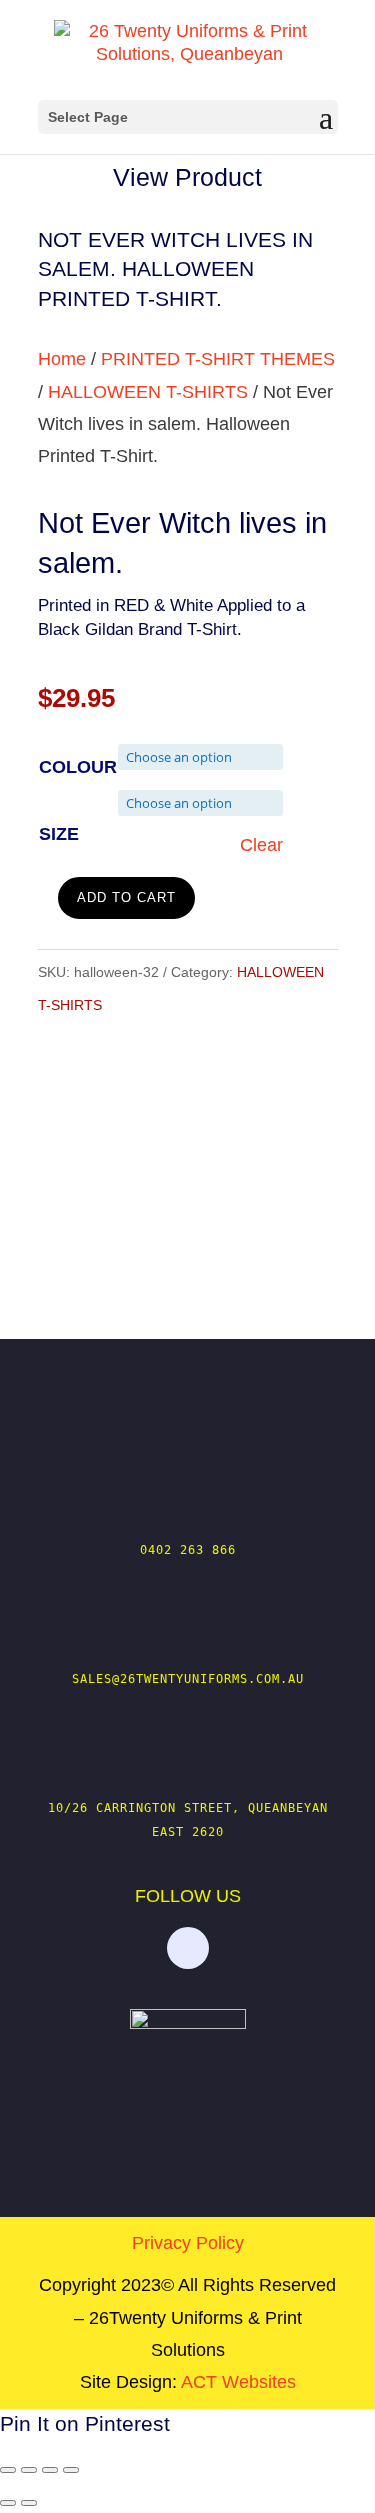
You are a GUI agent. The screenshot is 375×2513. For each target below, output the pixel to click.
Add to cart (126, 897)
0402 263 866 (188, 1550)
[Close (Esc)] (71, 2470)
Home (62, 359)
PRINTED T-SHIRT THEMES (218, 359)
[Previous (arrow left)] (8, 2503)
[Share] (50, 2470)
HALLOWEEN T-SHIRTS (148, 392)
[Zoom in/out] (8, 2470)
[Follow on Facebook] (188, 1948)
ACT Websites (238, 2382)
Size (59, 834)
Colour (78, 767)
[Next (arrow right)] (29, 2503)
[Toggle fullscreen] (29, 2470)
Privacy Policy (188, 2243)
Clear (261, 845)
